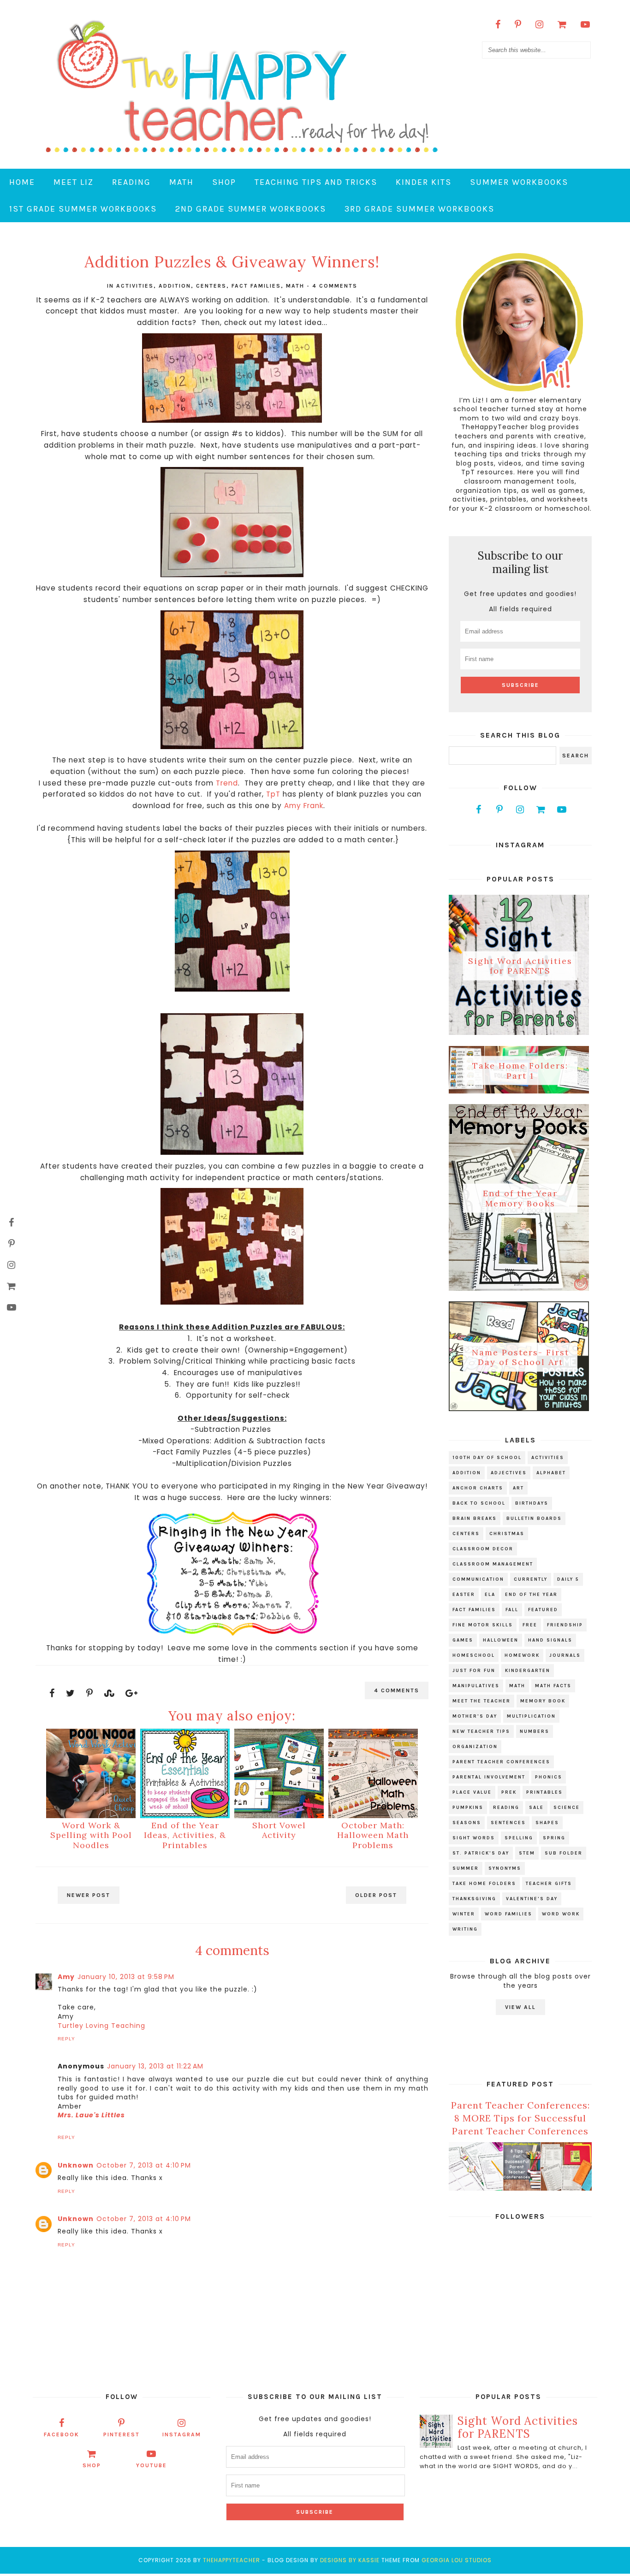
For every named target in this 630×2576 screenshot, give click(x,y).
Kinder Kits (424, 182)
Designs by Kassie (350, 2560)
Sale (536, 1808)
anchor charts (478, 1488)
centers (211, 286)
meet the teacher (481, 1701)
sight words (474, 1838)
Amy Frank (304, 806)
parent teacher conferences (501, 1762)
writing (465, 1929)
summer (466, 1868)
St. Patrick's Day (481, 1853)
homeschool (474, 1655)
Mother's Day (475, 1716)
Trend (227, 783)
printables (544, 1792)
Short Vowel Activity (279, 1830)
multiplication (531, 1716)
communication (478, 1579)
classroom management (493, 1564)
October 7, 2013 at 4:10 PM (144, 2165)
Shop (224, 182)
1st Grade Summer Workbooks (83, 209)
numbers (535, 1731)
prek (509, 1792)
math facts (553, 1686)
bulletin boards (534, 1518)
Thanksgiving (474, 1899)
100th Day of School (487, 1458)
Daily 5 (568, 1579)
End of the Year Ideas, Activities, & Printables (185, 1835)
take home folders (484, 1884)
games (463, 1640)
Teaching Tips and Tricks (316, 182)
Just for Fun (474, 1671)
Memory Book (543, 1701)
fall (512, 1610)
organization (475, 1747)
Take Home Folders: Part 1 (520, 1071)
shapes (547, 1823)
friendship (565, 1625)
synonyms (505, 1868)
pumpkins (468, 1808)
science (567, 1808)
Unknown (76, 2165)
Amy (66, 1977)
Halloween (501, 1640)
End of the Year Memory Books (520, 1198)
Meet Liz (74, 182)
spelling (519, 1838)
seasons (467, 1823)
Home (22, 182)
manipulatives (476, 1686)
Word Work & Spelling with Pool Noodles (91, 1835)
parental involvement (489, 1777)
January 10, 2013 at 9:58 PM (126, 1977)
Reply (66, 2039)
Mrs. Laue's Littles (91, 2115)
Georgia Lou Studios (457, 2560)
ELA (490, 1595)
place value (472, 1792)
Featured (543, 1610)
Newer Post (89, 1895)
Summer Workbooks (519, 182)
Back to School (479, 1503)
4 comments (335, 286)
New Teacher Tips (481, 1731)
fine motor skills (483, 1625)
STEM (527, 1853)
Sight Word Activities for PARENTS (520, 966)
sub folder (564, 1853)
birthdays (532, 1503)
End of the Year (531, 1595)
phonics (549, 1777)
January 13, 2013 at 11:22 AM (155, 2066)
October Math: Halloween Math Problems (373, 1835)
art (518, 1488)
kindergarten (528, 1671)
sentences (508, 1823)
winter (464, 1914)
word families (508, 1914)
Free (530, 1625)
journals (565, 1655)
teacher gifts (549, 1884)
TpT (274, 794)
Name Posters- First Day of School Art (520, 1357)
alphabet (551, 1473)
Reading (131, 182)
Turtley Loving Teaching (101, 2026)
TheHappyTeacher (232, 2560)
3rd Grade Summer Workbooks (419, 209)
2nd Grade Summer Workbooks (251, 209)
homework (522, 1655)
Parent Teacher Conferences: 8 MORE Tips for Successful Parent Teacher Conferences (520, 2118)
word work (561, 1914)
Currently (531, 1579)
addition (175, 286)
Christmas (507, 1534)
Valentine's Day (532, 1899)
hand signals (550, 1640)
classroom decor (483, 1549)
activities (135, 286)
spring (554, 1838)
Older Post (376, 1895)
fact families (256, 286)
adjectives (509, 1473)
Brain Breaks (475, 1518)
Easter (464, 1595)
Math (181, 182)
